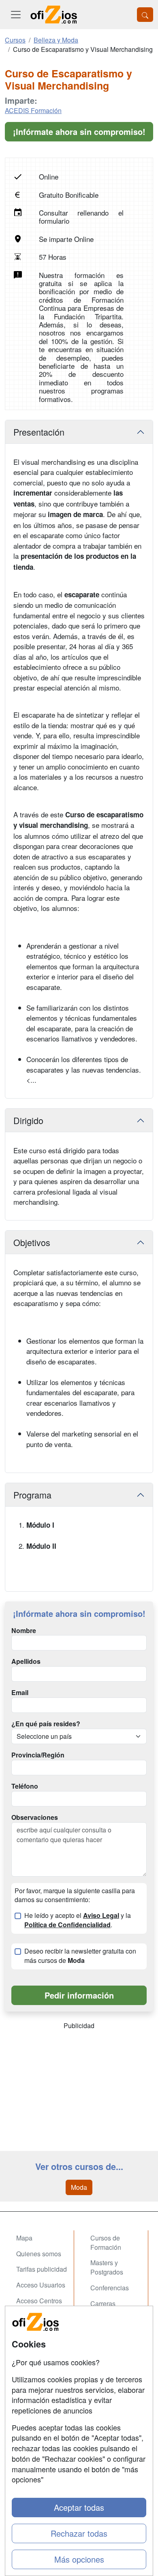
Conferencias (110, 2288)
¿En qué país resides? (46, 1724)
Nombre (24, 1631)
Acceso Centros (39, 2301)
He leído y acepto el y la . (78, 1920)
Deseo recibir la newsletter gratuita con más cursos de (80, 1956)
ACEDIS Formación (33, 110)
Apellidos (26, 1661)
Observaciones (35, 1817)
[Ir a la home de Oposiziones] (54, 15)
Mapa (24, 2238)
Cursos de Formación (106, 2243)
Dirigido (28, 1120)
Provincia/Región (38, 1755)
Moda (79, 2187)
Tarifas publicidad (42, 2269)
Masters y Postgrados (107, 2267)
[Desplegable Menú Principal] (16, 15)
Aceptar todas (79, 2507)
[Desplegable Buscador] (145, 15)
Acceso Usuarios (41, 2285)
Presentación (39, 432)
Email (20, 1693)
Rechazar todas (79, 2533)
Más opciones (79, 2559)
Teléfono (25, 1786)
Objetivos (32, 1242)
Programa (32, 1495)
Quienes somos (39, 2254)
